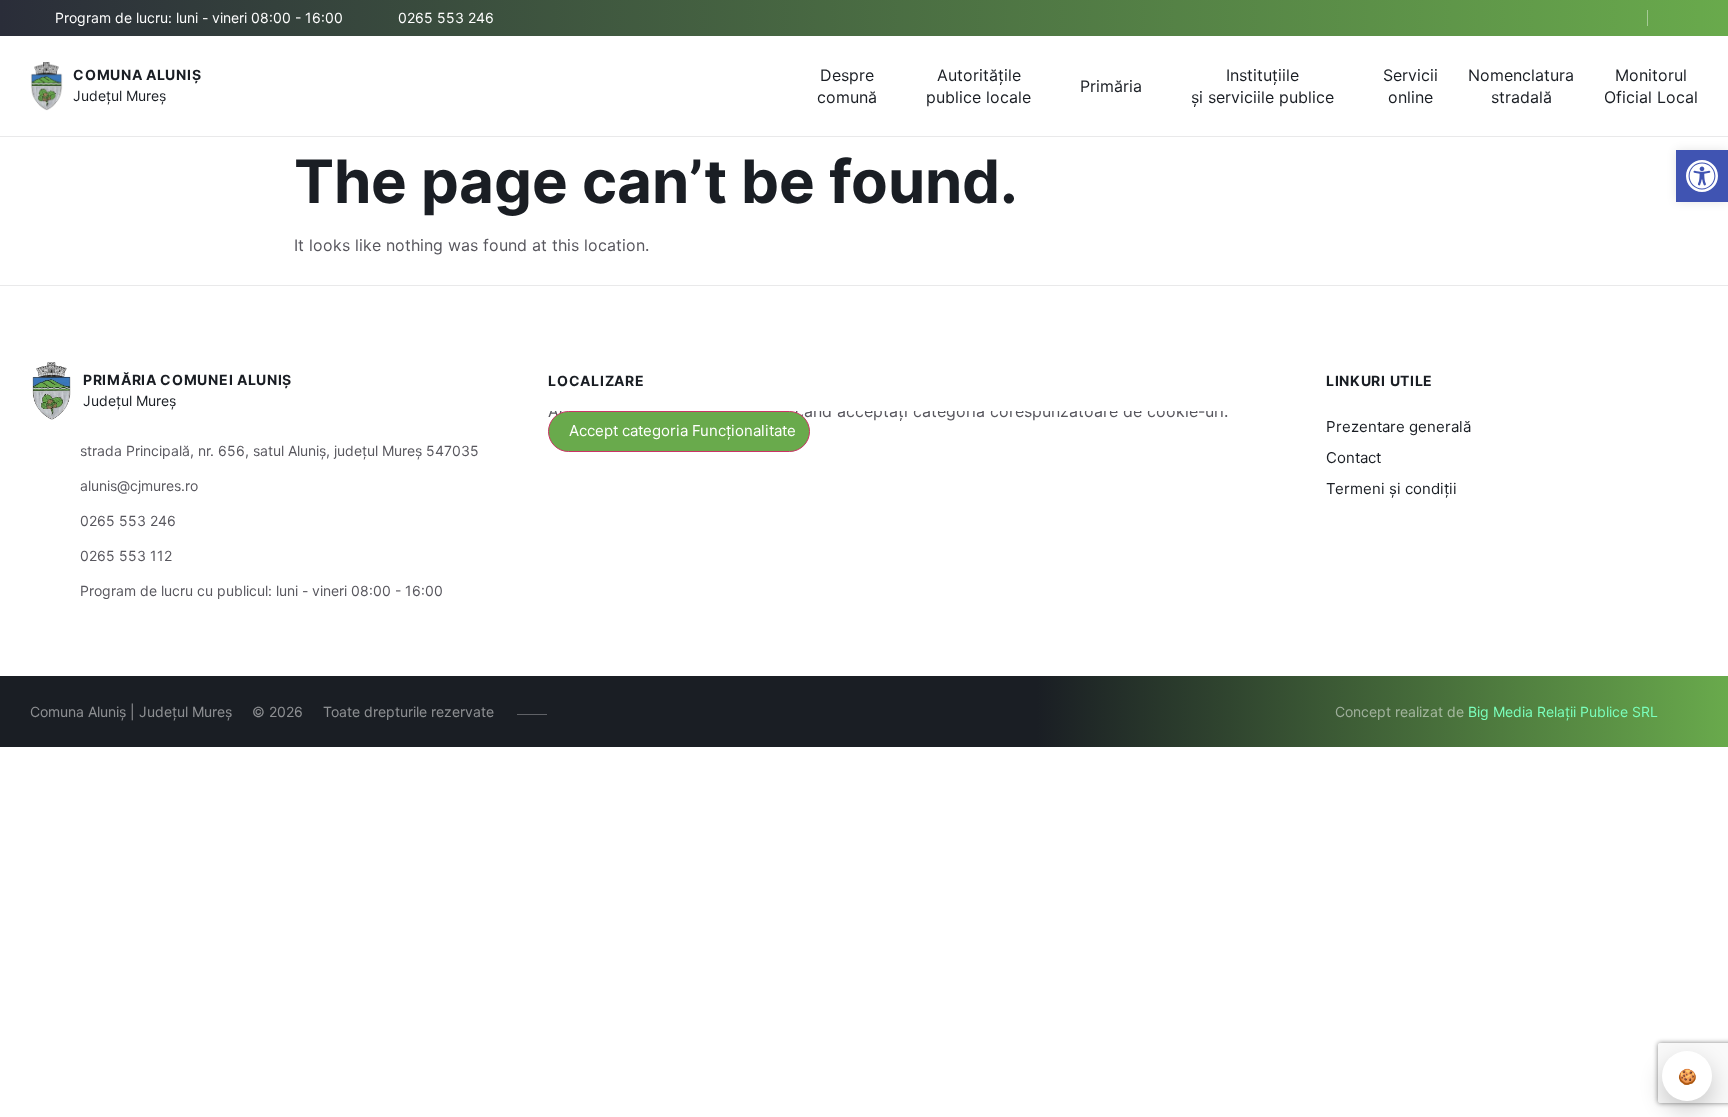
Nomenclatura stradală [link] (1521, 86)
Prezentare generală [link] (1398, 426)
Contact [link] (1353, 457)
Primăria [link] (1111, 86)
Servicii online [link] (1410, 86)
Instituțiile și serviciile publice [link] (1262, 86)
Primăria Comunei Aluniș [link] (187, 379)
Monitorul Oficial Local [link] (1651, 86)
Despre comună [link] (847, 86)
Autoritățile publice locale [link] (978, 86)
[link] (1702, 176)
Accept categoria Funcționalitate (682, 430)
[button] (1615, 19)
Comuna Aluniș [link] (137, 74)
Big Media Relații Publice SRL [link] (1563, 711)
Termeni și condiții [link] (1391, 488)
